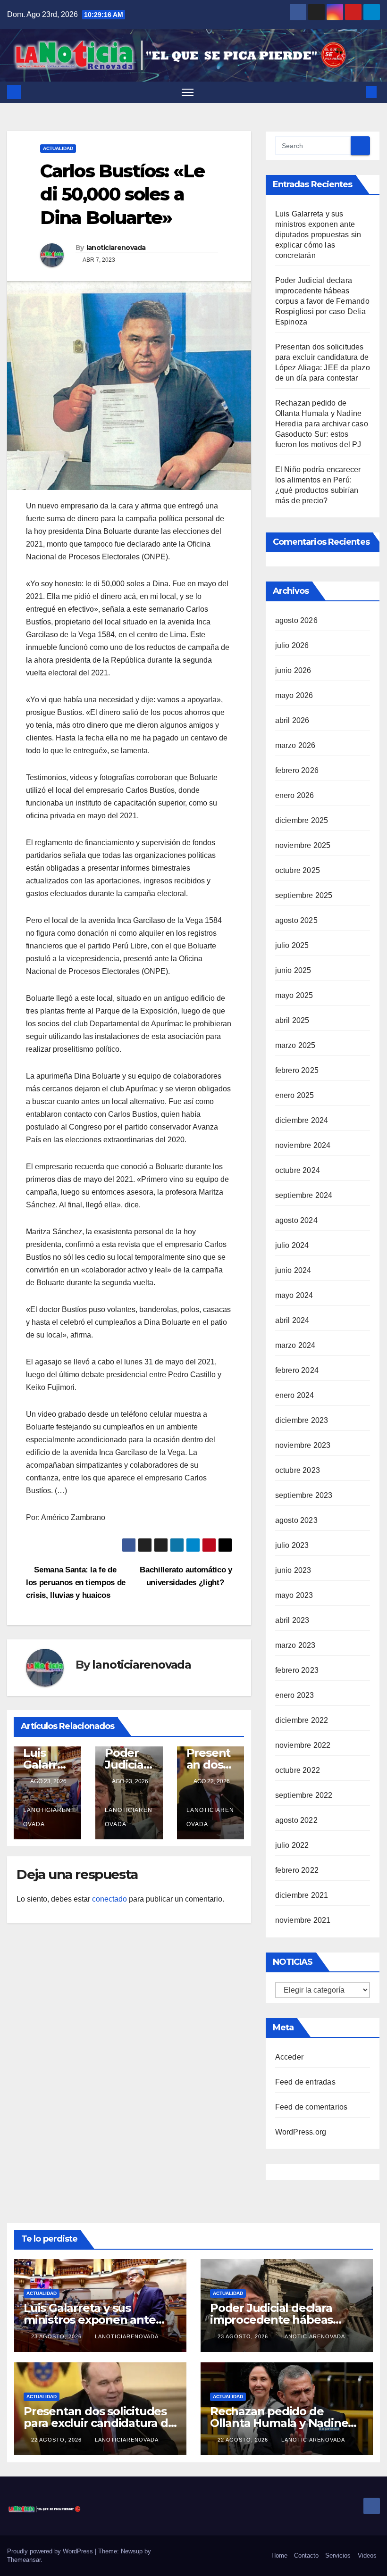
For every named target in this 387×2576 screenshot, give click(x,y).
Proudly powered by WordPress (51, 2551)
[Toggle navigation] (188, 92)
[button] (356, 92)
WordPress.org (301, 2132)
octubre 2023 (298, 1470)
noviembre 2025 (303, 845)
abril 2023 (292, 1620)
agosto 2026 (296, 620)
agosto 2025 (296, 920)
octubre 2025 (298, 870)
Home (279, 2555)
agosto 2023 (296, 1520)
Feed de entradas (305, 2082)
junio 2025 (293, 970)
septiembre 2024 (304, 1195)
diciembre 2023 (302, 1420)
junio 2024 (293, 1270)
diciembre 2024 (302, 1120)
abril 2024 (292, 1320)
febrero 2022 (297, 1870)
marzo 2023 (295, 1645)
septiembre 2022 (304, 1795)
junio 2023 (293, 1570)
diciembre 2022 (302, 1720)
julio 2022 (292, 1845)
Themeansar (24, 2560)
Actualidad (58, 148)
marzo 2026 (295, 745)
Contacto (306, 2555)
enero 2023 (295, 1695)
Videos (367, 2555)
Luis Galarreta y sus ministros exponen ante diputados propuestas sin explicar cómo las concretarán (318, 235)
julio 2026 (292, 645)
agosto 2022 (296, 1820)
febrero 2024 (297, 1370)
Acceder (289, 2057)
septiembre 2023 (304, 1495)
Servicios (338, 2555)
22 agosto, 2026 (57, 2440)
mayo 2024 (294, 1295)
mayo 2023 (294, 1595)
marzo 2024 (295, 1345)
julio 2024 (292, 1245)
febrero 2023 (297, 1670)
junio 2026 (293, 670)
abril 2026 (292, 720)
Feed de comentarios (311, 2107)
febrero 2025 (297, 1070)
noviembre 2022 (303, 1745)
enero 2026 (295, 795)
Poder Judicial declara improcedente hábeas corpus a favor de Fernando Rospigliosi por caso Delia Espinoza (322, 301)
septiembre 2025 (304, 895)
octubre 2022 (298, 1770)
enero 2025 (295, 1095)
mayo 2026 (294, 695)
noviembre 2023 (303, 1445)
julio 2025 (292, 945)
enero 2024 (295, 1395)
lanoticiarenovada (116, 248)
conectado (109, 1899)
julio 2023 (292, 1545)
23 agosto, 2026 (57, 2336)
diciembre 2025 (302, 820)
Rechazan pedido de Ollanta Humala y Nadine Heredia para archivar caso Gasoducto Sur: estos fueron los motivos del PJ (322, 424)
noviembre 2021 (303, 1920)
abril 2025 (292, 1020)
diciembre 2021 (302, 1895)
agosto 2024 (296, 1220)
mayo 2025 (294, 995)
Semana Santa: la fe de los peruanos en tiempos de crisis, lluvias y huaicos (76, 1582)
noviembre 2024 (303, 1145)
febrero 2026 (297, 770)
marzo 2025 (295, 1045)
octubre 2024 (298, 1170)
